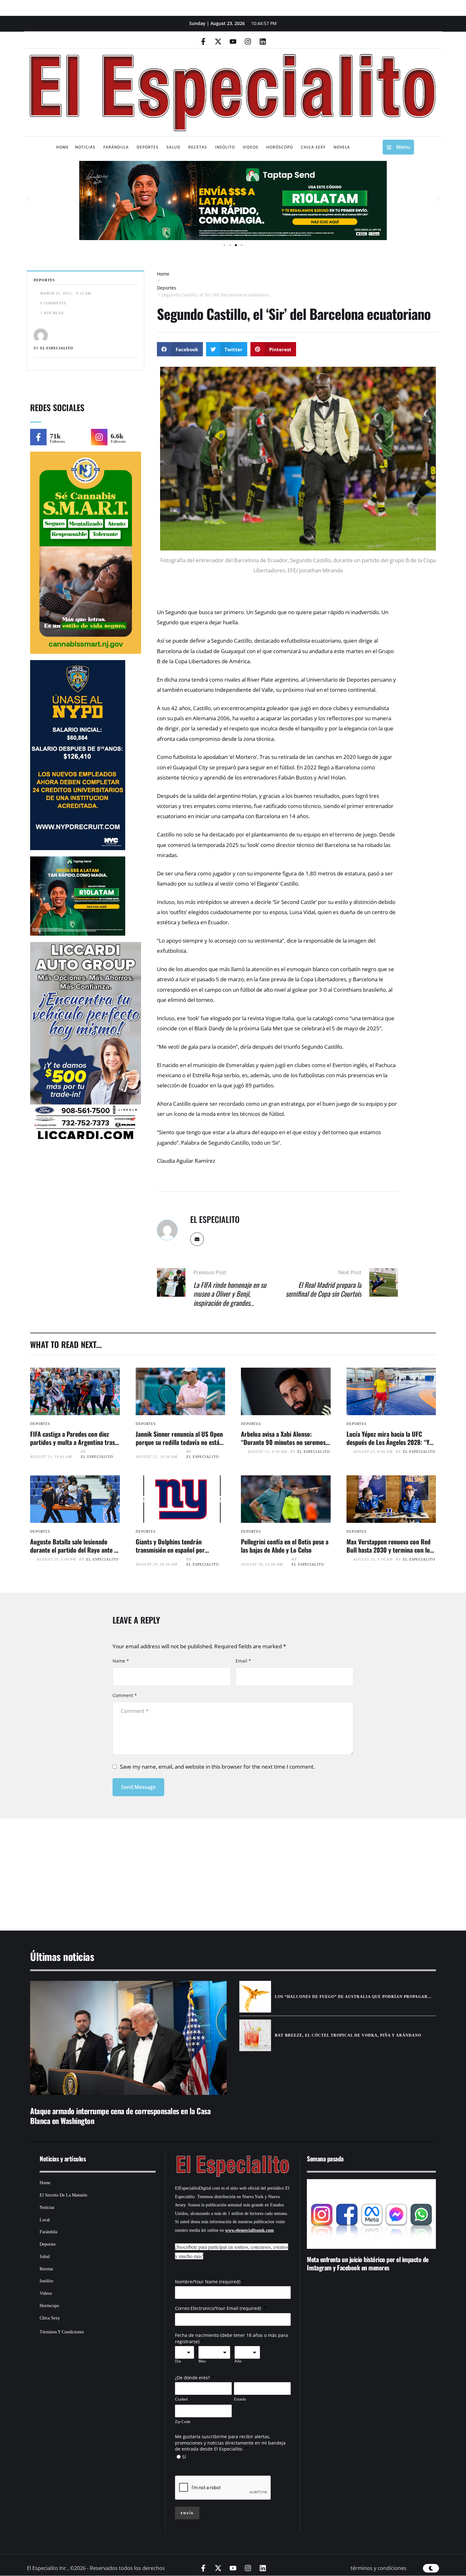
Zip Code (183, 2422)
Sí (184, 2457)
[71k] (38, 437)
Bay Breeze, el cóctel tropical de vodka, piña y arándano (348, 2035)
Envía (187, 2513)
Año (238, 2361)
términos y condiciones (379, 2568)
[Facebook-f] (203, 41)
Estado (240, 2399)
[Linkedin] (263, 41)
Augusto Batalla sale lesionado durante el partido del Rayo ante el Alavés (74, 1550)
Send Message (138, 1787)
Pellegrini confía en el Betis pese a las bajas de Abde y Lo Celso (285, 1546)
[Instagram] (248, 41)
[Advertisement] (214, 1867)
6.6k (117, 436)
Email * (243, 1661)
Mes (202, 2361)
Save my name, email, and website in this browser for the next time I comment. (217, 1767)
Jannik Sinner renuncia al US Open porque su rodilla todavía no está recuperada (179, 1442)
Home (163, 274)
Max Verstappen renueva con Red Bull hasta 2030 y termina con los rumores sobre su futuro (389, 1550)
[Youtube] (233, 41)
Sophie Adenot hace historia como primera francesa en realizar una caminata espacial (369, 2263)
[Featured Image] (75, 1391)
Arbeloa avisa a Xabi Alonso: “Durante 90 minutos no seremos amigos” (283, 1442)
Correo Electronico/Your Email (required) (219, 2308)
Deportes (167, 288)
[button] (28, 199)
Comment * (125, 1695)
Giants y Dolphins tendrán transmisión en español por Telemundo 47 (170, 1550)
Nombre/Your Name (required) (208, 2282)
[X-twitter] (218, 41)
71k (55, 436)
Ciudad (181, 2399)
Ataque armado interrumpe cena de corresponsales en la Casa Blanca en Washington (120, 2116)
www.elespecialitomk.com (249, 2230)
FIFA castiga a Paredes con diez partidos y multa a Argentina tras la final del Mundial (72, 1442)
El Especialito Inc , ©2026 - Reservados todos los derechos (96, 2568)
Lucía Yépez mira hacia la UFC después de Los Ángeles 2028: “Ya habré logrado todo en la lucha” (389, 1442)
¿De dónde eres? (192, 2378)
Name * (121, 1661)
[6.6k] (99, 437)
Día (178, 2361)
